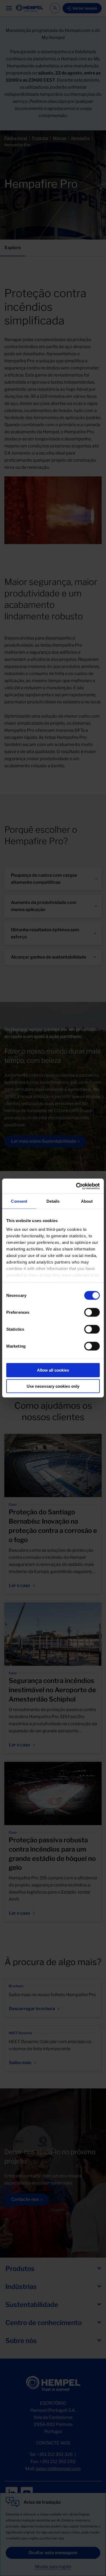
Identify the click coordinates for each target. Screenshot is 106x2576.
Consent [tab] (19, 1201)
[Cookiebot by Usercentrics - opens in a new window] (76, 1186)
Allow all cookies (53, 1370)
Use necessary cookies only (53, 1386)
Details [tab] (53, 1201)
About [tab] (87, 1201)
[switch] (92, 1312)
